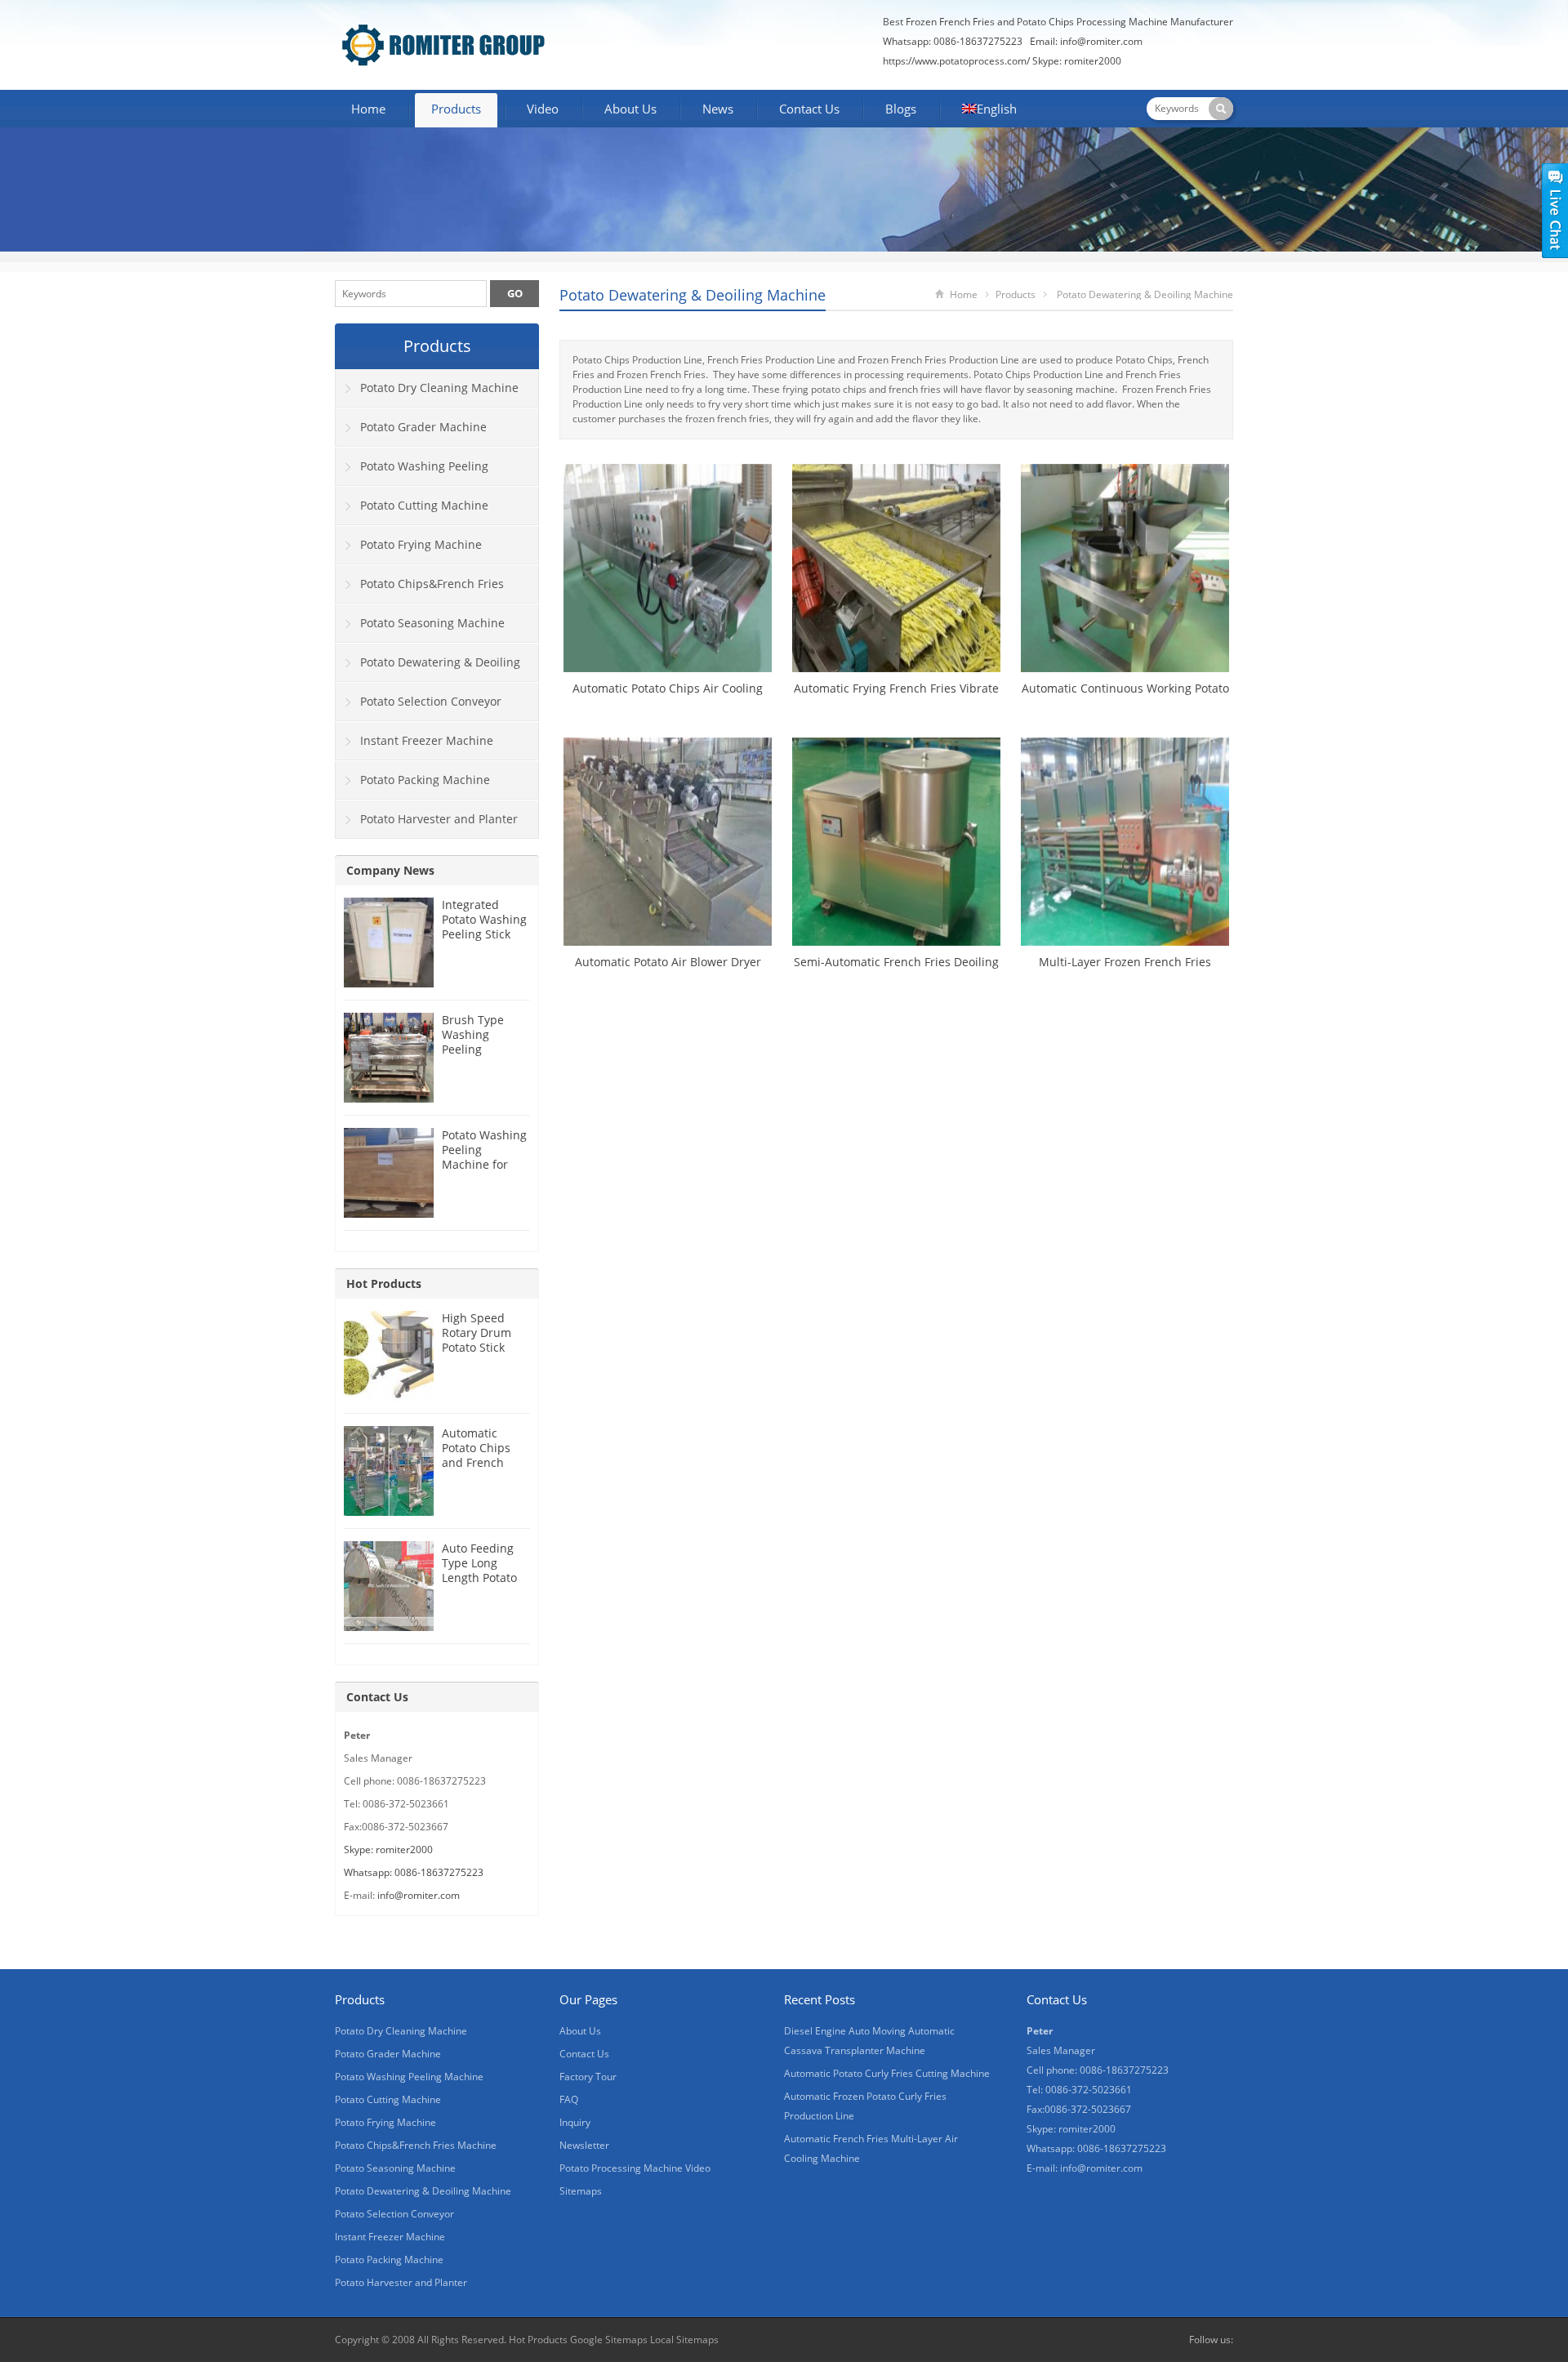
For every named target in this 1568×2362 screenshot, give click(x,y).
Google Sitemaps (609, 2340)
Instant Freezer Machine (427, 740)
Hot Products (384, 1284)
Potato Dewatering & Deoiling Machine (693, 295)
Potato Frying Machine (421, 544)
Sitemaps (581, 2191)
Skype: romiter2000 (1077, 61)
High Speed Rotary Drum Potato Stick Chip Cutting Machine (477, 1347)
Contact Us (809, 109)
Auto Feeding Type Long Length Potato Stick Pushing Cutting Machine (479, 1585)
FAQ (569, 2099)
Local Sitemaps (684, 2340)
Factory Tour (588, 2077)
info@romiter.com (1101, 41)
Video (543, 109)
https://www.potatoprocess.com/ (956, 61)
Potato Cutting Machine (424, 505)
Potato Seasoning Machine (432, 623)
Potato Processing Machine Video (635, 2168)
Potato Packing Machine (425, 780)
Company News (390, 870)
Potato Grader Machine (423, 427)
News (718, 109)
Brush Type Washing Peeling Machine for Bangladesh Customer (475, 1056)
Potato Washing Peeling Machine (412, 472)
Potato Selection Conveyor (431, 701)
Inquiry (575, 2122)
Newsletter (584, 2145)
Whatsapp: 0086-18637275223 (414, 1872)
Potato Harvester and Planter (439, 819)
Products (456, 109)
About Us (630, 109)
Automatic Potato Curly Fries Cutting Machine (887, 2073)
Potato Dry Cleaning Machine (439, 388)
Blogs (901, 109)
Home (368, 109)
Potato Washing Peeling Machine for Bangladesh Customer (484, 1164)
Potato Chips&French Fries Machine (420, 590)
